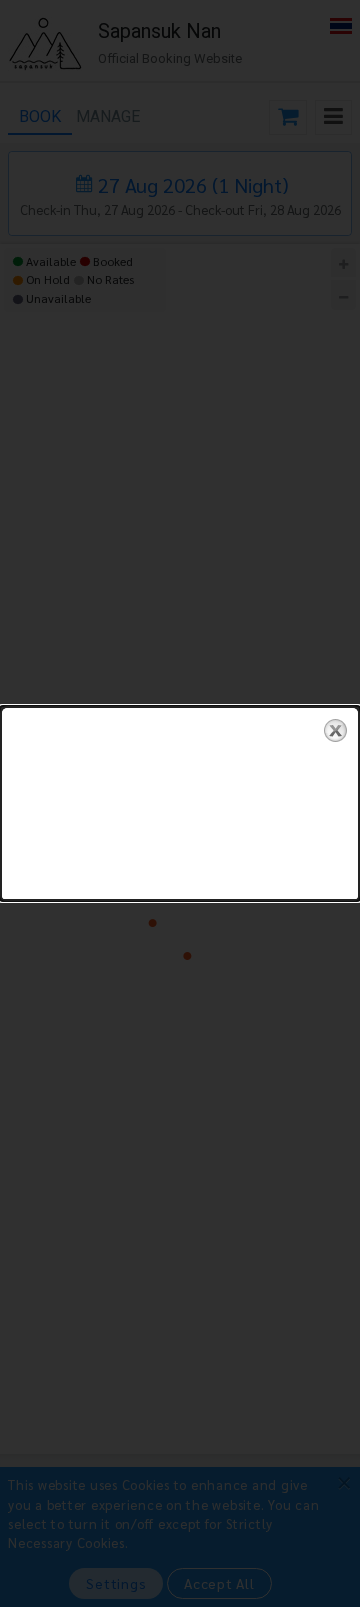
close (335, 730)
